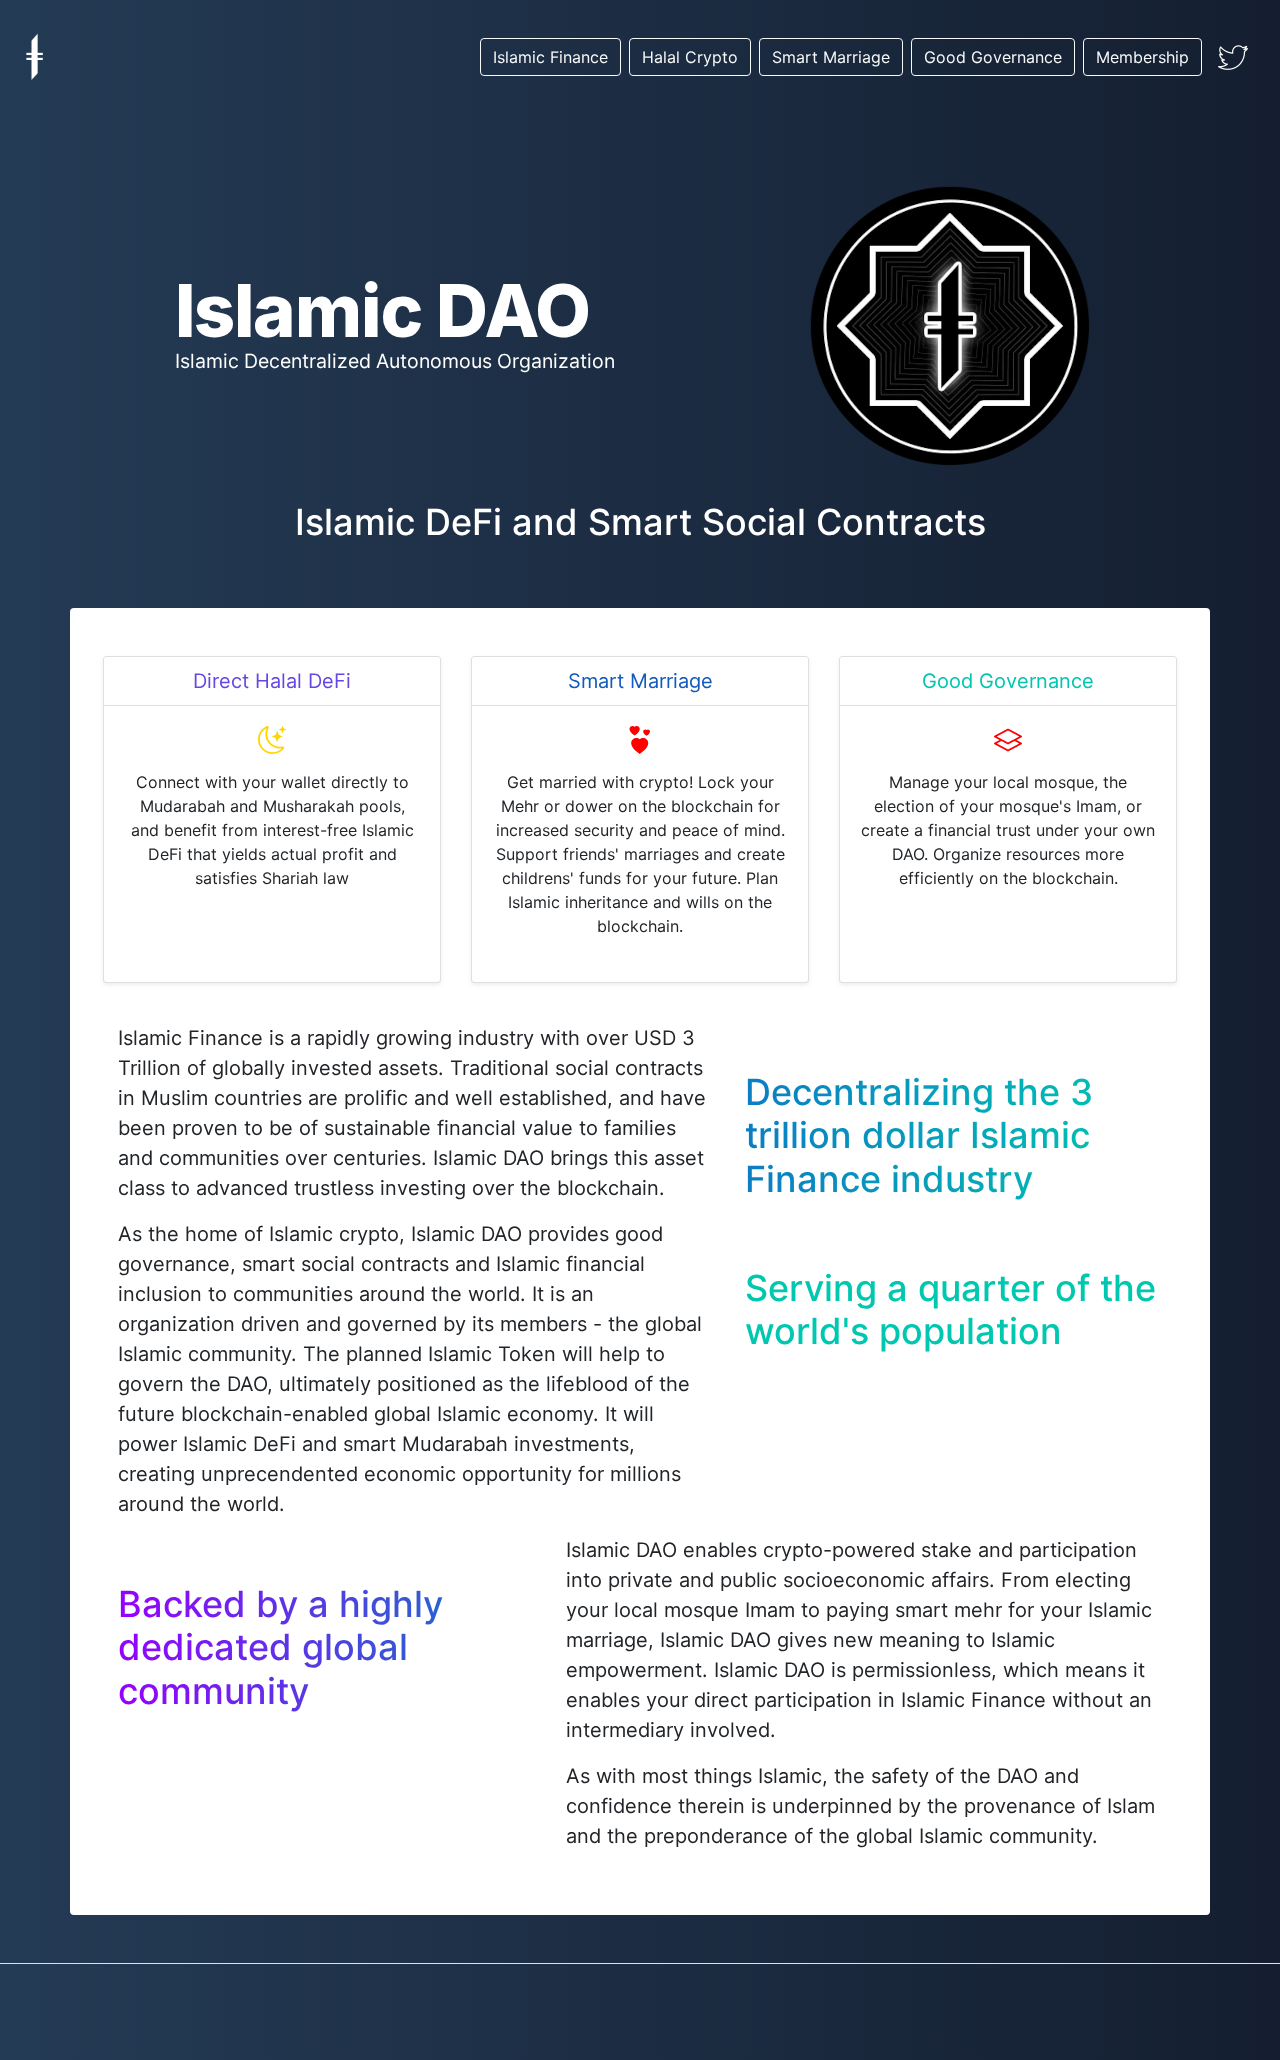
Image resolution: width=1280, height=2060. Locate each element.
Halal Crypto (690, 57)
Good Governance (993, 57)
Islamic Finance (550, 57)
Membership (1142, 57)
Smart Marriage (831, 57)
